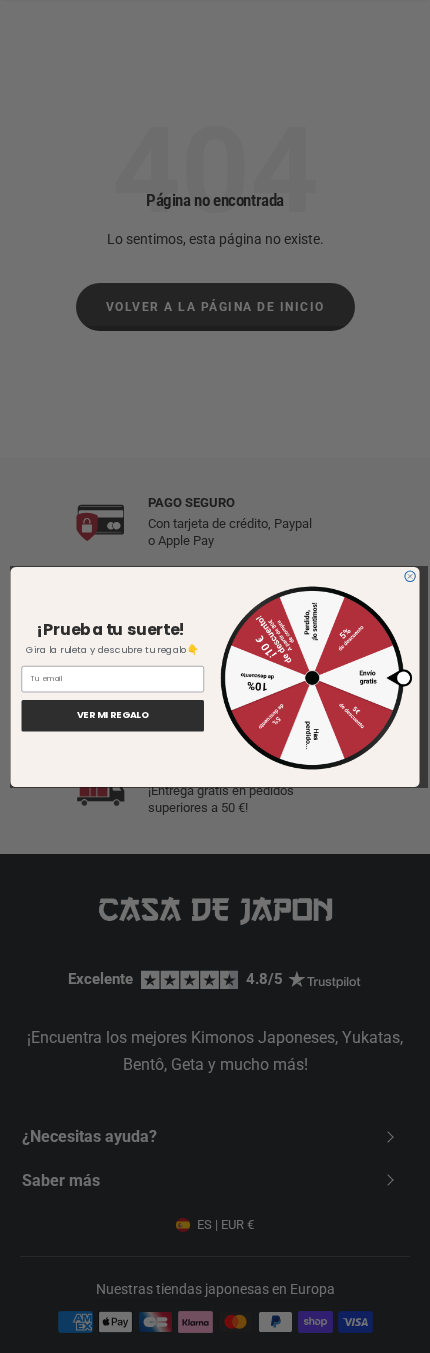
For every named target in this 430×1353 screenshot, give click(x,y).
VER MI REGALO (113, 715)
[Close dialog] (410, 576)
